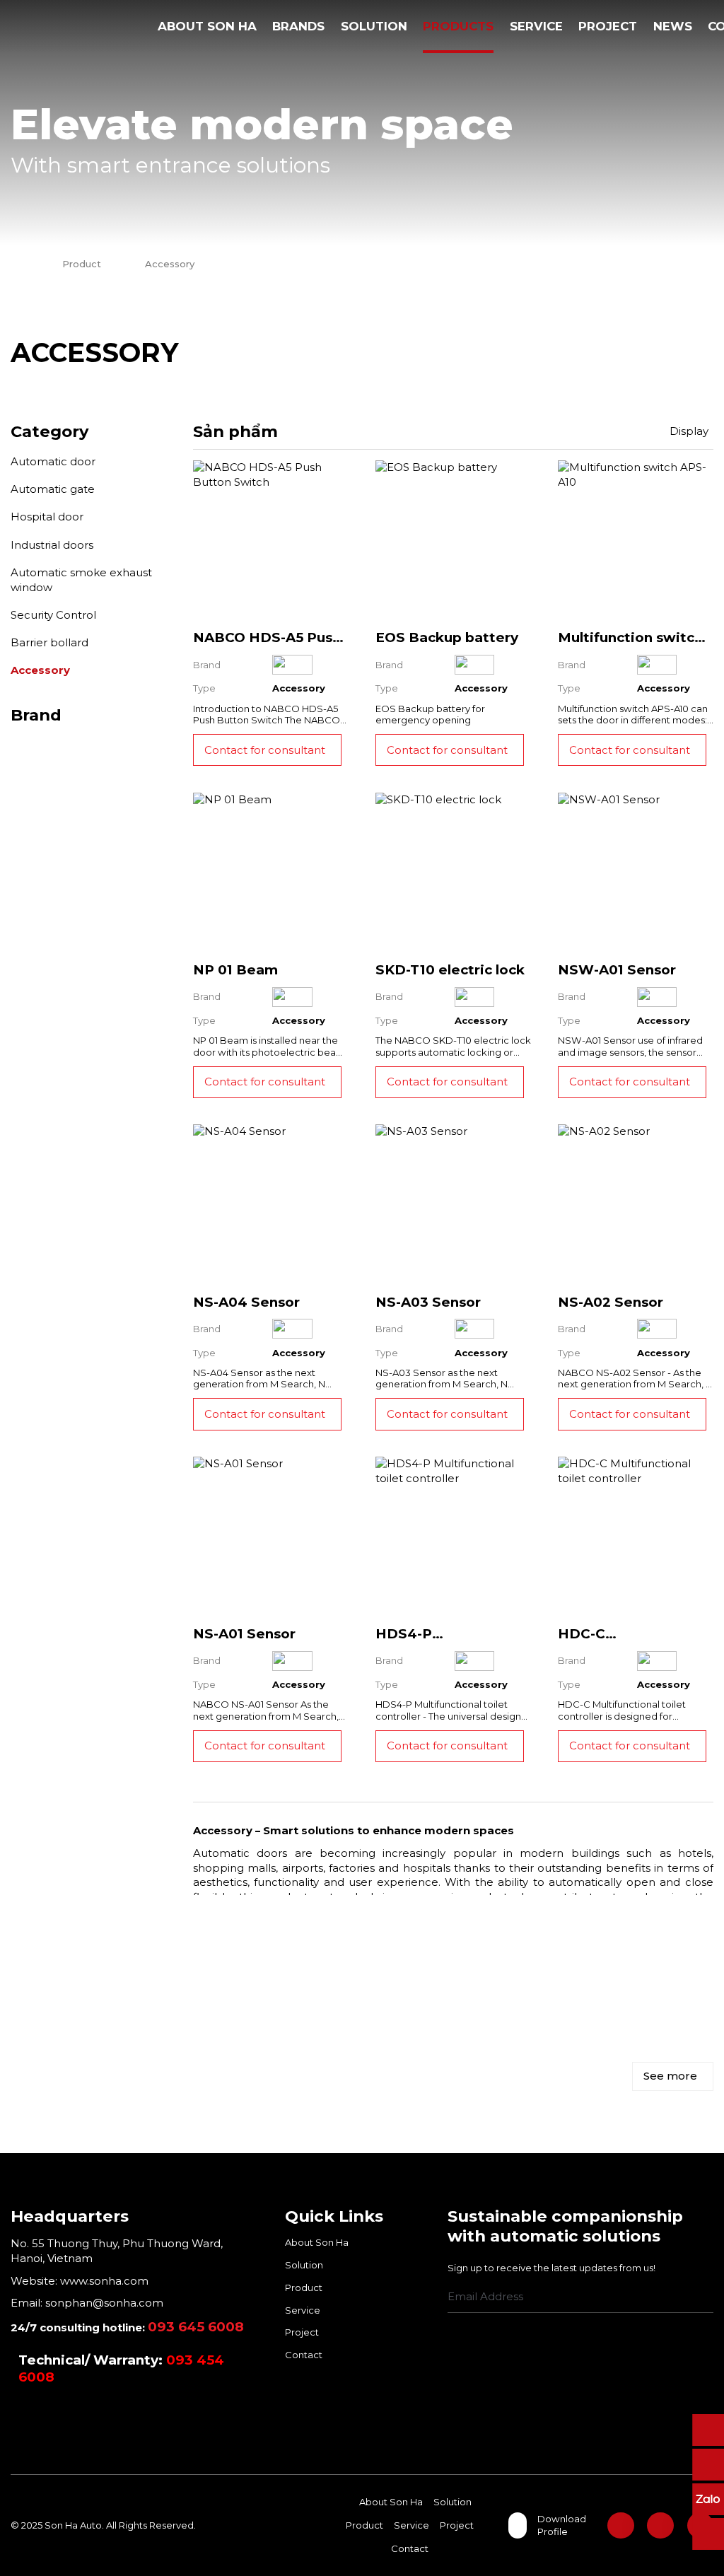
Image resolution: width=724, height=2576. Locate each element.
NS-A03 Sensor (428, 1302)
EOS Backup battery (447, 637)
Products (458, 26)
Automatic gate (53, 489)
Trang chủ (136, 27)
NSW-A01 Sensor (617, 970)
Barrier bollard (49, 642)
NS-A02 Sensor (611, 1302)
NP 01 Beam (235, 970)
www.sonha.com (103, 2281)
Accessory (40, 670)
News (673, 26)
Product (82, 264)
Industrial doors (52, 545)
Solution (374, 26)
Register (708, 2298)
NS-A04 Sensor (246, 1302)
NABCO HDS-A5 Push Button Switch (267, 646)
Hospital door (47, 517)
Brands (298, 26)
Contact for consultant (265, 750)
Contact (304, 2355)
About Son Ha (207, 26)
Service (536, 26)
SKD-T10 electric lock (450, 970)
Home (14, 264)
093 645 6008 (196, 2327)
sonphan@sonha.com (104, 2303)
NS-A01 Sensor (244, 1634)
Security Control (53, 615)
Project (608, 26)
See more (670, 2076)
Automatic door (53, 461)
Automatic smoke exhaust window (81, 580)
